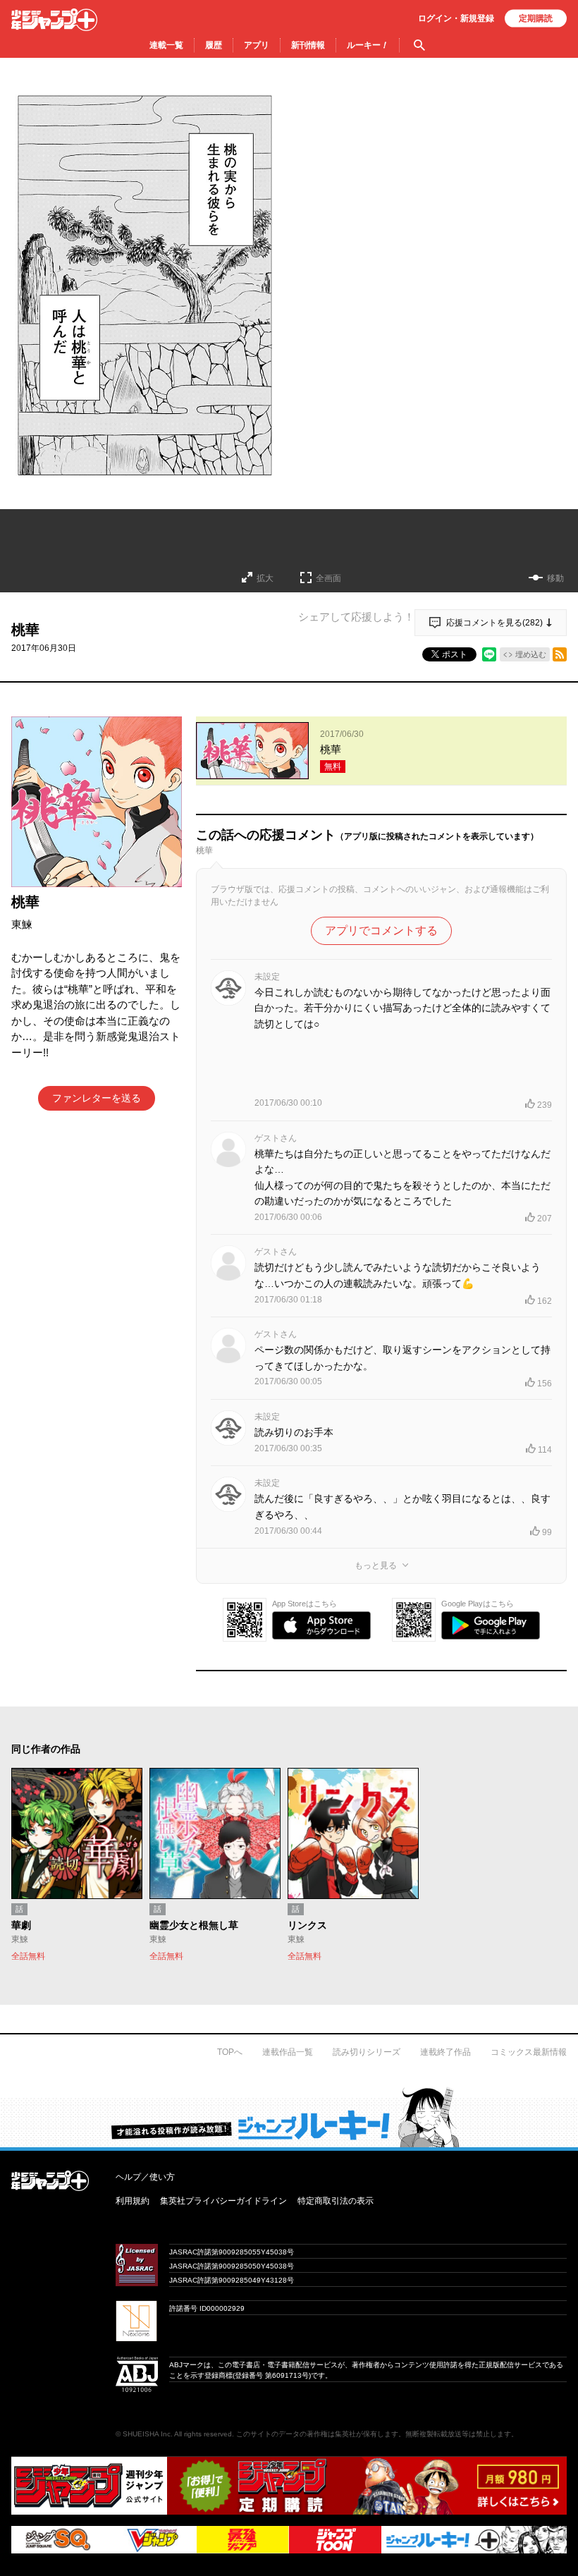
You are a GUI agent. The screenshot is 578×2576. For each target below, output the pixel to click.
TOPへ (230, 2052)
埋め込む (531, 654)
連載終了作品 (445, 2052)
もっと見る (376, 1565)
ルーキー (368, 45)
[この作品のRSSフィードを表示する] (560, 654)
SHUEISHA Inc (147, 2434)
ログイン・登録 (456, 18)
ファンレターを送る (97, 1098)
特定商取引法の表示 (336, 2201)
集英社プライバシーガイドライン (223, 2201)
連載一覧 (166, 45)
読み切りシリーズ (367, 2052)
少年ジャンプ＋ (54, 20)
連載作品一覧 (288, 2052)
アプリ (257, 45)
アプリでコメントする (381, 930)
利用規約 (133, 2201)
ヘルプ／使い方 (145, 2177)
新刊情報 (308, 45)
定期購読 (536, 18)
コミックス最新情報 (529, 2052)
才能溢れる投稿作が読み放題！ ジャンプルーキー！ (289, 2117)
